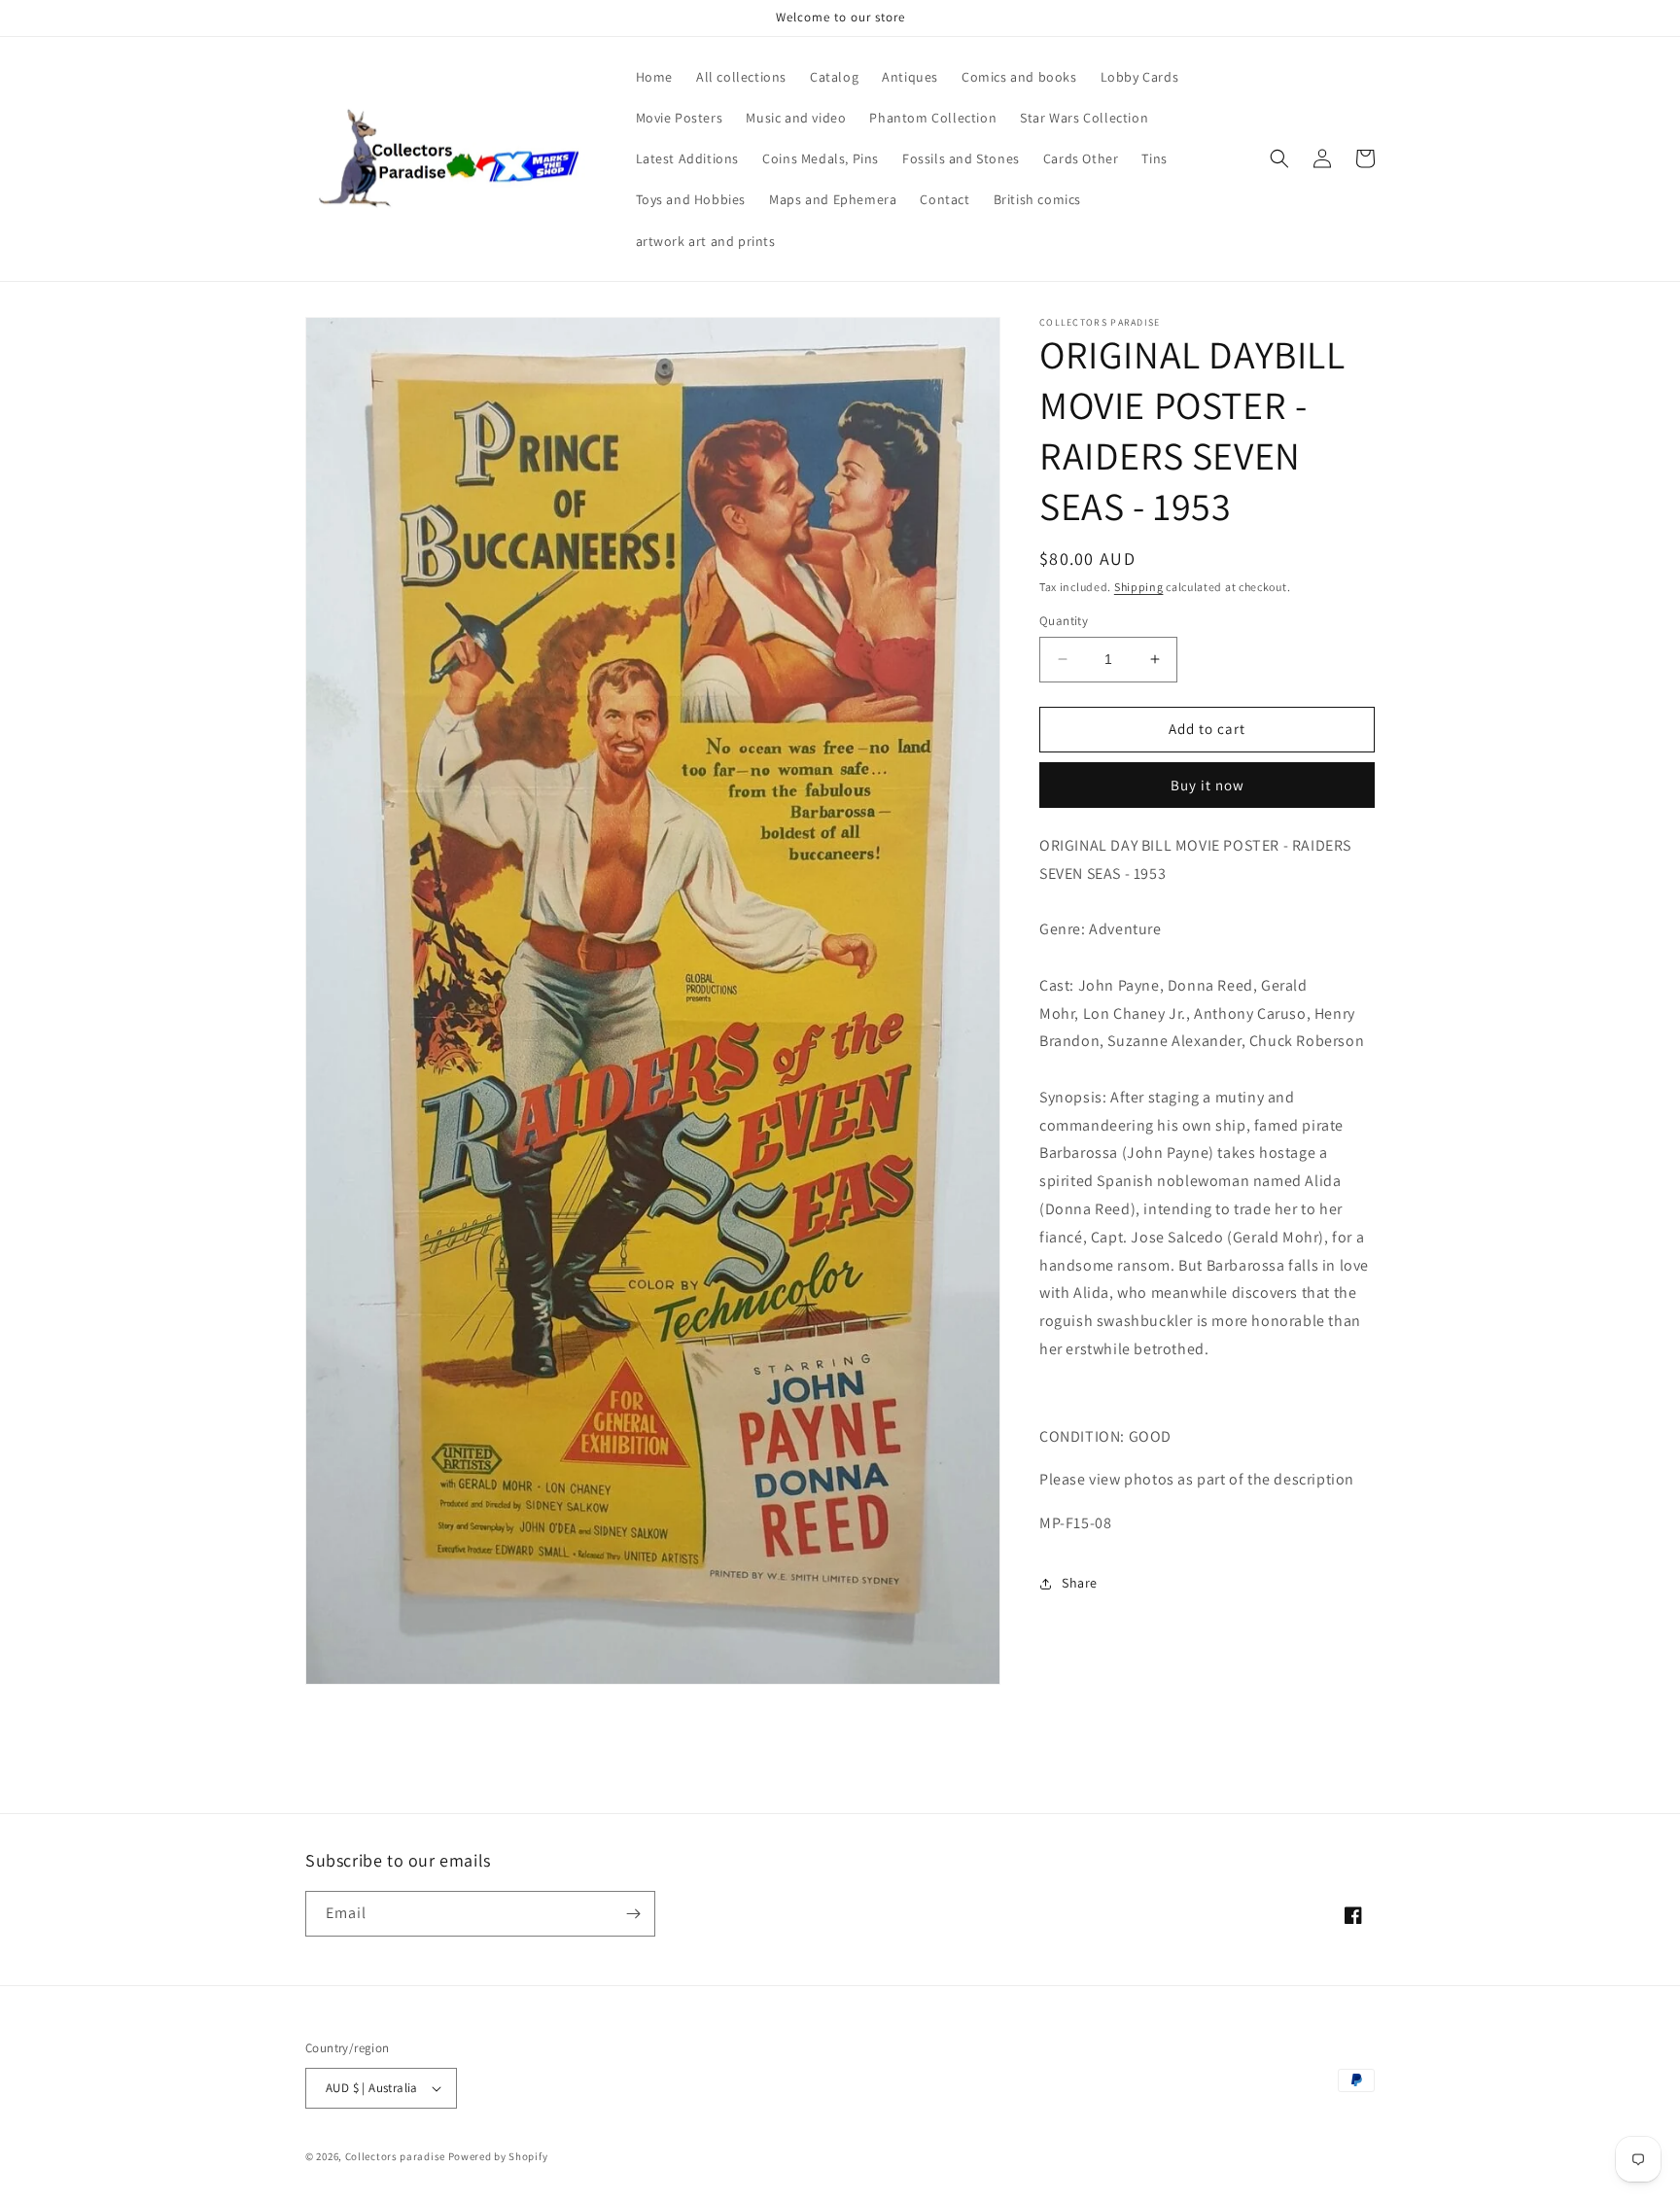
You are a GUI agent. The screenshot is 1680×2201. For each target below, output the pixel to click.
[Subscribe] (633, 1914)
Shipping (1139, 587)
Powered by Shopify (498, 2156)
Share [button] (1080, 1583)
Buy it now (1207, 785)
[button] (1279, 158)
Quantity (1064, 621)
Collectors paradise (395, 2156)
